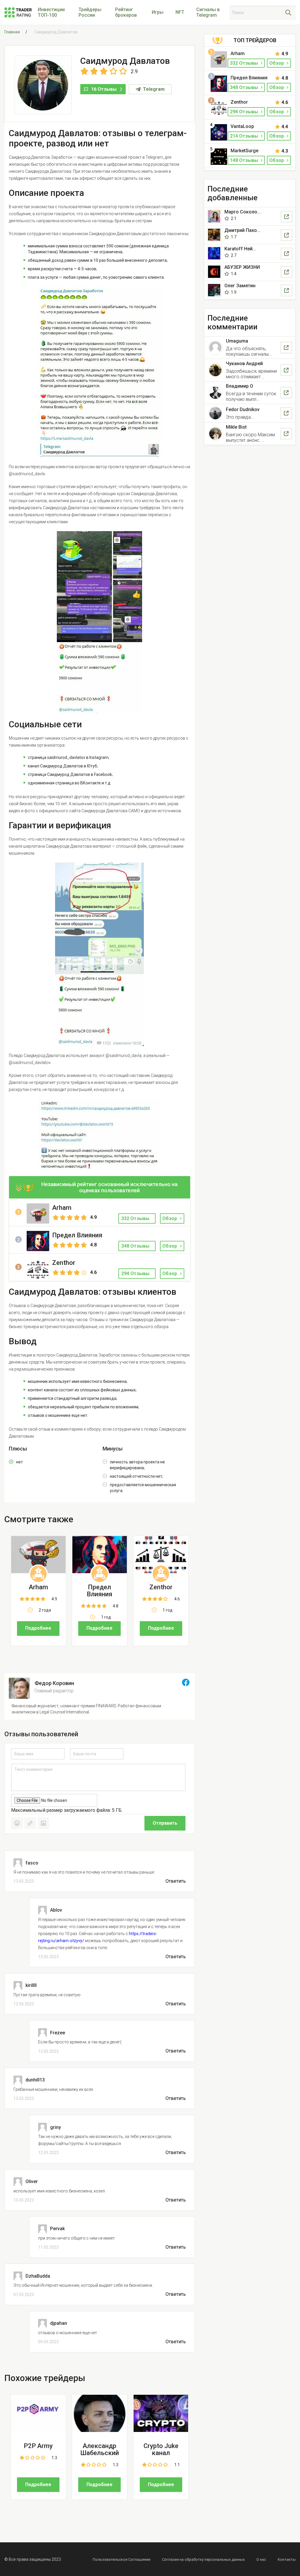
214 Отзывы (245, 136)
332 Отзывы (245, 63)
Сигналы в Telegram (208, 12)
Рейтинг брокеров (126, 12)
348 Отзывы (245, 87)
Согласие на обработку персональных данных (203, 2559)
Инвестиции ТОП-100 (51, 12)
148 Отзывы (245, 160)
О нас (261, 2559)
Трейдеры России (90, 12)
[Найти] (288, 13)
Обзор (170, 1218)
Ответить (176, 1881)
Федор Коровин (54, 1683)
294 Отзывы (245, 112)
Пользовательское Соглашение (121, 2559)
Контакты (287, 2559)
